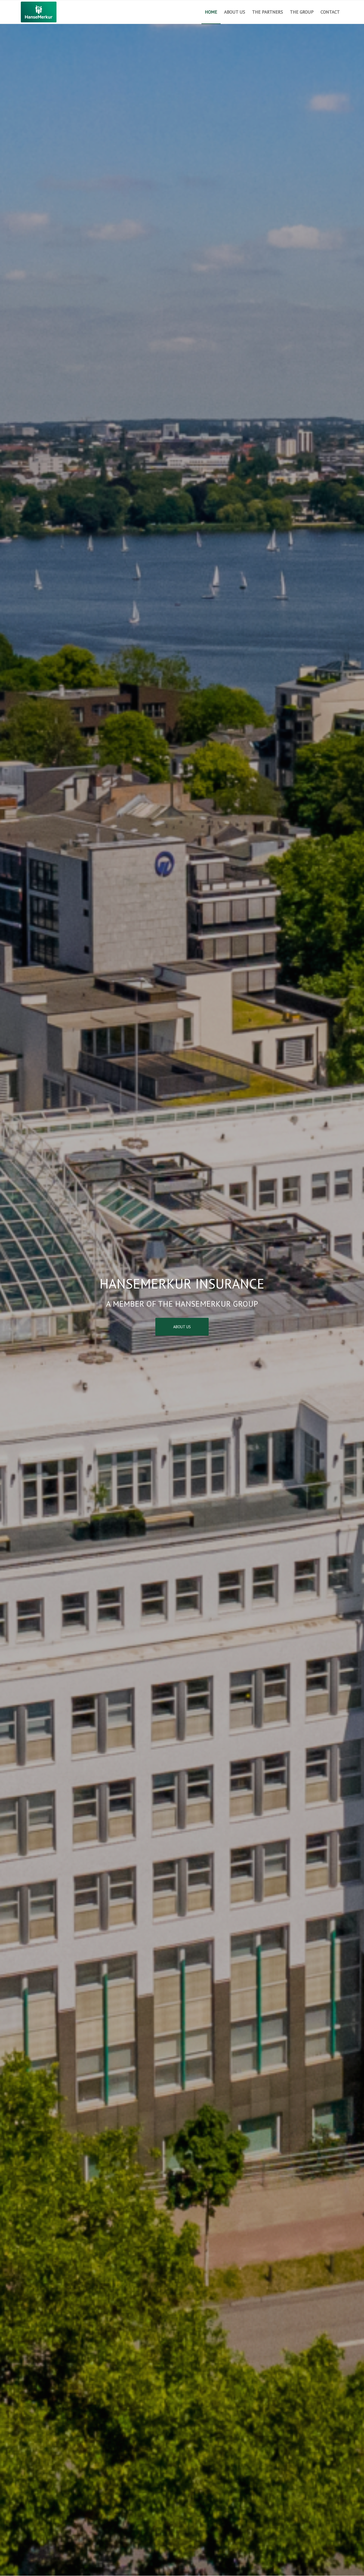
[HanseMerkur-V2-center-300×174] (39, 12)
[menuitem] (211, 12)
